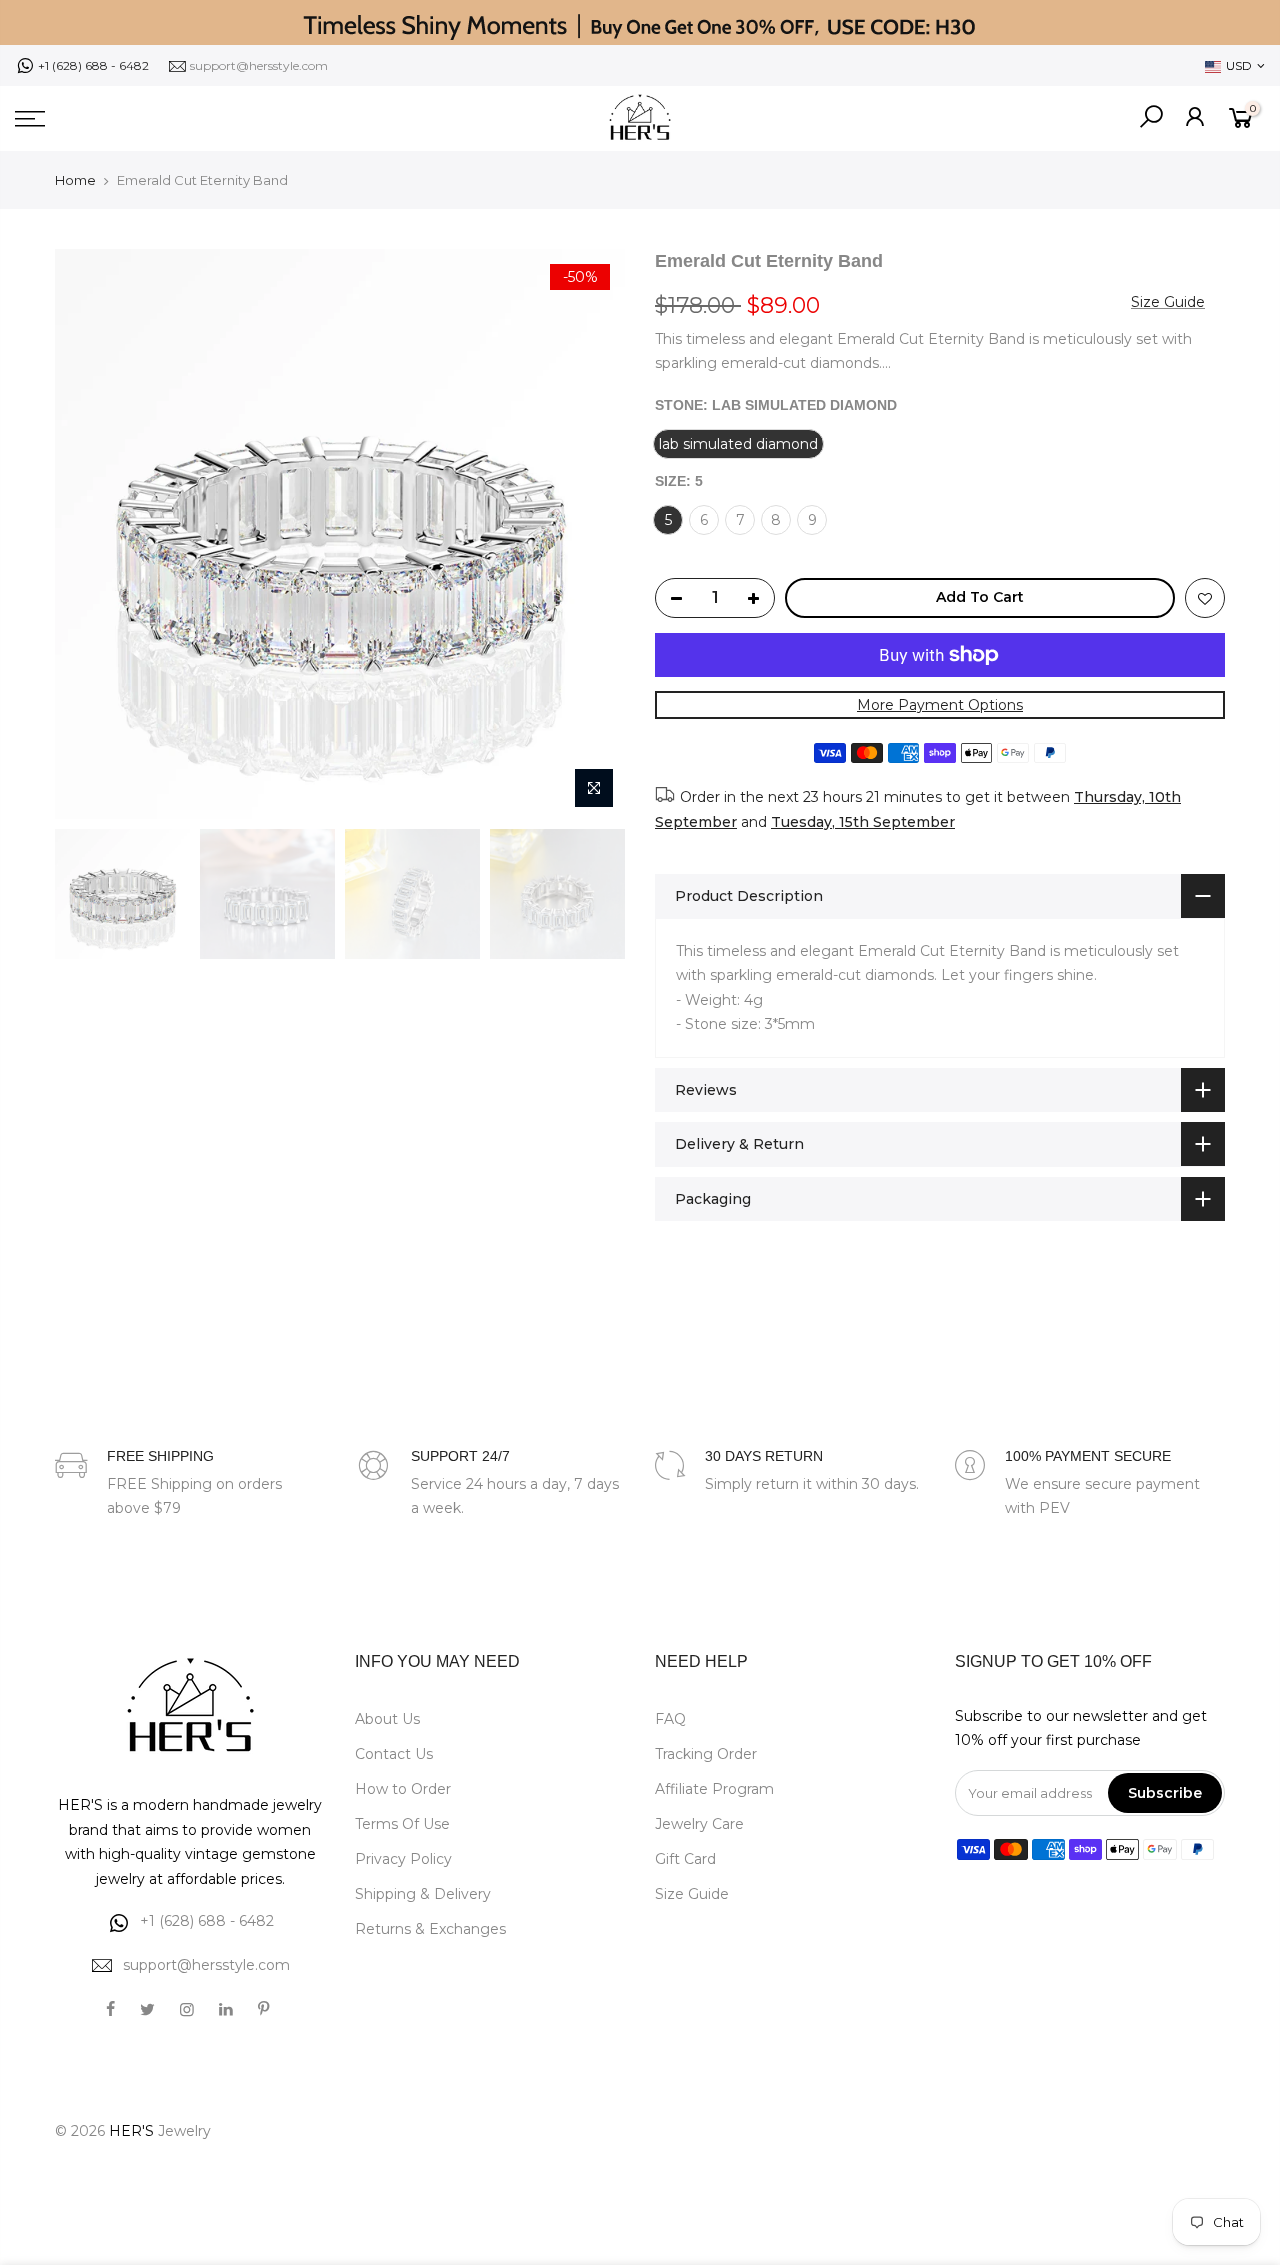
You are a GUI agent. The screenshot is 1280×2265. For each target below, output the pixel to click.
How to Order (403, 1789)
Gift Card (685, 1859)
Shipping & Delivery (423, 1894)
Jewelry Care (699, 1824)
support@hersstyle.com (259, 65)
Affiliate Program (714, 1789)
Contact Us (394, 1754)
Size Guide (1168, 302)
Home (75, 180)
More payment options (940, 705)
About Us (387, 1719)
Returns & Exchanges (430, 1929)
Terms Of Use (402, 1824)
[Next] (590, 534)
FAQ (670, 1719)
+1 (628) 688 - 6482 (93, 65)
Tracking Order (706, 1754)
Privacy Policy (403, 1859)
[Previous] (90, 534)
